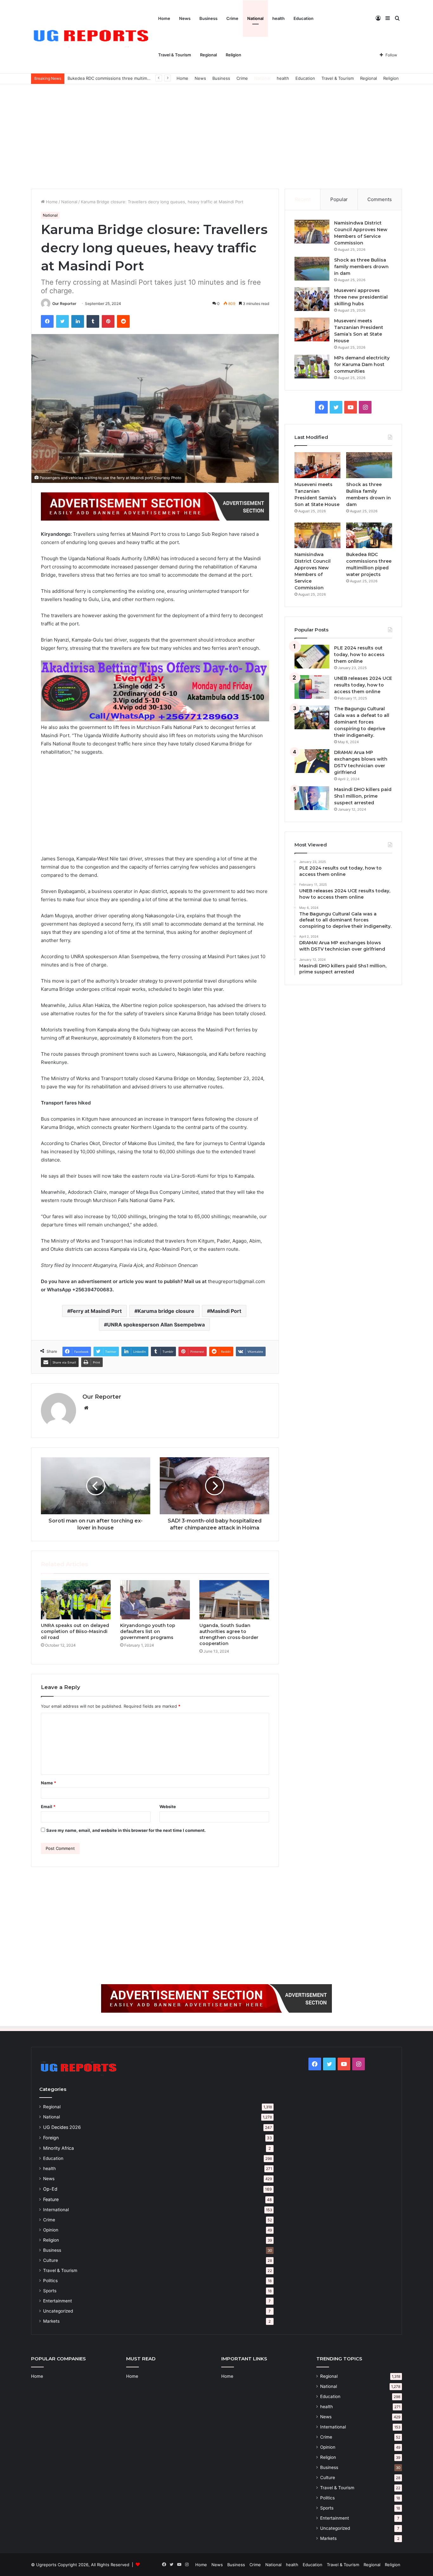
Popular (339, 199)
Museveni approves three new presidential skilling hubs (361, 297)
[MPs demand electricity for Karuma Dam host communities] (312, 367)
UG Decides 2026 (62, 2127)
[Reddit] (123, 321)
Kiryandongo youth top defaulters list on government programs (148, 1631)
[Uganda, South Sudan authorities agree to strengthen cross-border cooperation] (234, 1600)
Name (48, 1783)
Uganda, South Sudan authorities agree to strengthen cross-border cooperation (229, 1634)
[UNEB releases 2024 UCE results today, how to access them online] (312, 687)
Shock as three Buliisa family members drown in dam (361, 267)
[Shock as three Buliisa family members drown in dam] (312, 269)
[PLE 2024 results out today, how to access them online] (312, 657)
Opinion (51, 2230)
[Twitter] (62, 321)
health (278, 18)
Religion (233, 55)
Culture (51, 2260)
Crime (232, 18)
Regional (208, 55)
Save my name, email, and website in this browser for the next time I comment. (126, 1830)
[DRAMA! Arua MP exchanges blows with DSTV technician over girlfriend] (312, 761)
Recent (303, 199)
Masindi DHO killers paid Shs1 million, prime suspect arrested (363, 796)
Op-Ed (50, 2189)
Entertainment (58, 2301)
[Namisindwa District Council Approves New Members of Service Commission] (312, 232)
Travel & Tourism (175, 55)
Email (48, 1807)
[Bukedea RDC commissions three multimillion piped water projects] (369, 535)
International (56, 2210)
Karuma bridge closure (166, 1311)
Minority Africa (58, 2148)
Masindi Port (226, 1311)
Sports (50, 2291)
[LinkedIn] (78, 321)
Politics (50, 2281)
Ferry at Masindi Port (96, 1311)
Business (208, 18)
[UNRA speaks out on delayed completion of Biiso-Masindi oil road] (76, 1600)
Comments (380, 199)
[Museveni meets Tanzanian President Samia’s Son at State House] (312, 329)
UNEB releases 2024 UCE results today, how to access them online (363, 685)
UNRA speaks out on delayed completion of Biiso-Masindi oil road (75, 1631)
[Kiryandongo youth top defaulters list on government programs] (155, 1600)
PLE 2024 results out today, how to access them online (359, 655)
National (255, 18)
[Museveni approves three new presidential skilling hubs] (312, 299)
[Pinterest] (108, 321)
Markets (51, 2321)
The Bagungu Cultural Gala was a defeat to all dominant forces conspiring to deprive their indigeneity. (362, 722)
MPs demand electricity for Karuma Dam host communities (362, 364)
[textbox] (155, 912)
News (185, 18)
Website (168, 1807)
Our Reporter (64, 304)
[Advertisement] (217, 135)
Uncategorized (58, 2311)
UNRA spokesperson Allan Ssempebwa (156, 1325)
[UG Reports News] (92, 37)
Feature (51, 2199)
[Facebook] (47, 321)
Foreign (51, 2138)
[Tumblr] (93, 321)
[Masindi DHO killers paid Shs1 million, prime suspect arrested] (312, 798)
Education (304, 18)
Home (164, 18)
